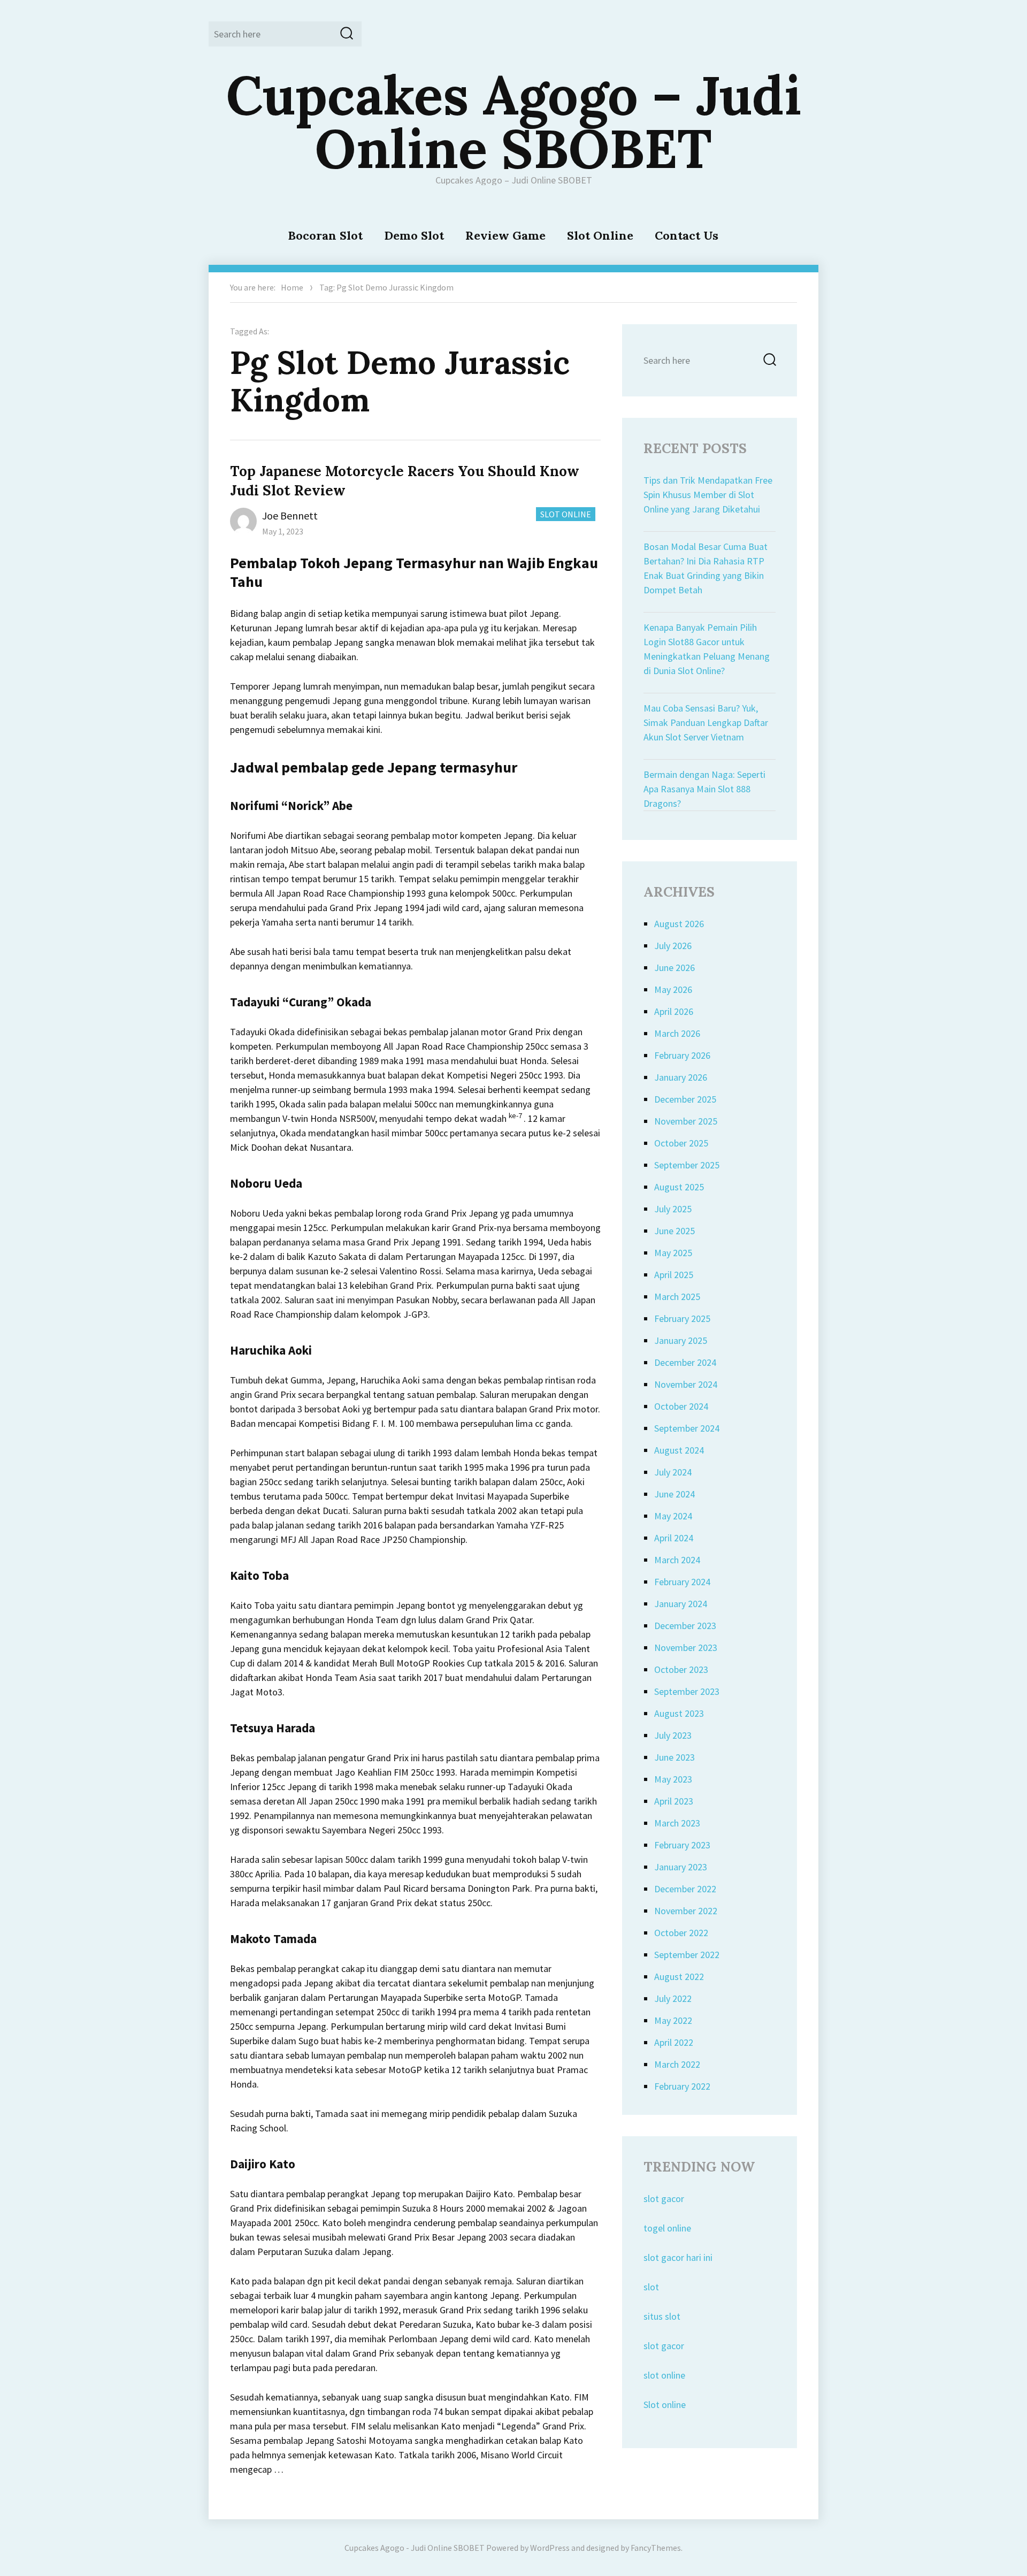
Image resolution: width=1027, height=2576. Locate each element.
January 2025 (681, 1340)
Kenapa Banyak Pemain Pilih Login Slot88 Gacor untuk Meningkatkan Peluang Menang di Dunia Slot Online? (707, 649)
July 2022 (673, 1998)
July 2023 (673, 1735)
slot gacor (664, 2199)
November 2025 (686, 1121)
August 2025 (679, 1187)
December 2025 (685, 1099)
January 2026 (681, 1077)
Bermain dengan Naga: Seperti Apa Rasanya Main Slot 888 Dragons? (704, 789)
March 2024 (677, 1560)
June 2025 (675, 1231)
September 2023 (687, 1691)
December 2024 (685, 1362)
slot (651, 2287)
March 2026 (677, 1033)
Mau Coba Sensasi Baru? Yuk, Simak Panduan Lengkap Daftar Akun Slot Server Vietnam (706, 723)
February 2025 (682, 1318)
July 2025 (673, 1209)
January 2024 (681, 1604)
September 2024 (687, 1428)
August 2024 (679, 1450)
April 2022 (674, 2042)
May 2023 (673, 1779)
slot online (664, 2375)
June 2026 (675, 968)
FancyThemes (656, 2548)
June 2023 (675, 1757)
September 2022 (687, 1955)
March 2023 (677, 1823)
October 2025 (681, 1143)
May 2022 (673, 2020)
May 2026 (673, 989)
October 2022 (681, 1933)
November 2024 (686, 1384)
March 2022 (677, 2064)
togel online (667, 2228)
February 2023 (682, 1845)
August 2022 (679, 1977)
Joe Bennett (290, 515)
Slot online (665, 2405)
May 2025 (673, 1253)
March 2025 (677, 1297)
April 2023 (674, 1801)
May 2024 (673, 1516)
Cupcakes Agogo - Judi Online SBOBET (415, 2548)
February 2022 (682, 2086)
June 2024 (675, 1494)
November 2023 (686, 1648)
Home (292, 287)
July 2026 (673, 946)
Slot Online (600, 235)
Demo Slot (414, 235)
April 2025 (674, 1275)
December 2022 (685, 1889)
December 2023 (685, 1626)
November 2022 (686, 1911)
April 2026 (674, 1011)
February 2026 (682, 1055)
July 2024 (673, 1472)
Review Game (505, 235)
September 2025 (687, 1165)
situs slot (662, 2316)
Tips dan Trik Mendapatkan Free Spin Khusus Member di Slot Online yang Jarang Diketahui (708, 495)
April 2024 (674, 1538)
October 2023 (681, 1669)
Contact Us (687, 235)
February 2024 (682, 1582)
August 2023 (679, 1713)
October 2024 (681, 1406)
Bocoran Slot (325, 235)
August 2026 (679, 924)
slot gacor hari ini (678, 2257)
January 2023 (681, 1867)
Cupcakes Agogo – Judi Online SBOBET (514, 121)
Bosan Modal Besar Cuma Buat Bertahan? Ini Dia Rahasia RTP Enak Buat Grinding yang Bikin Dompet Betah (706, 568)
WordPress (550, 2548)
